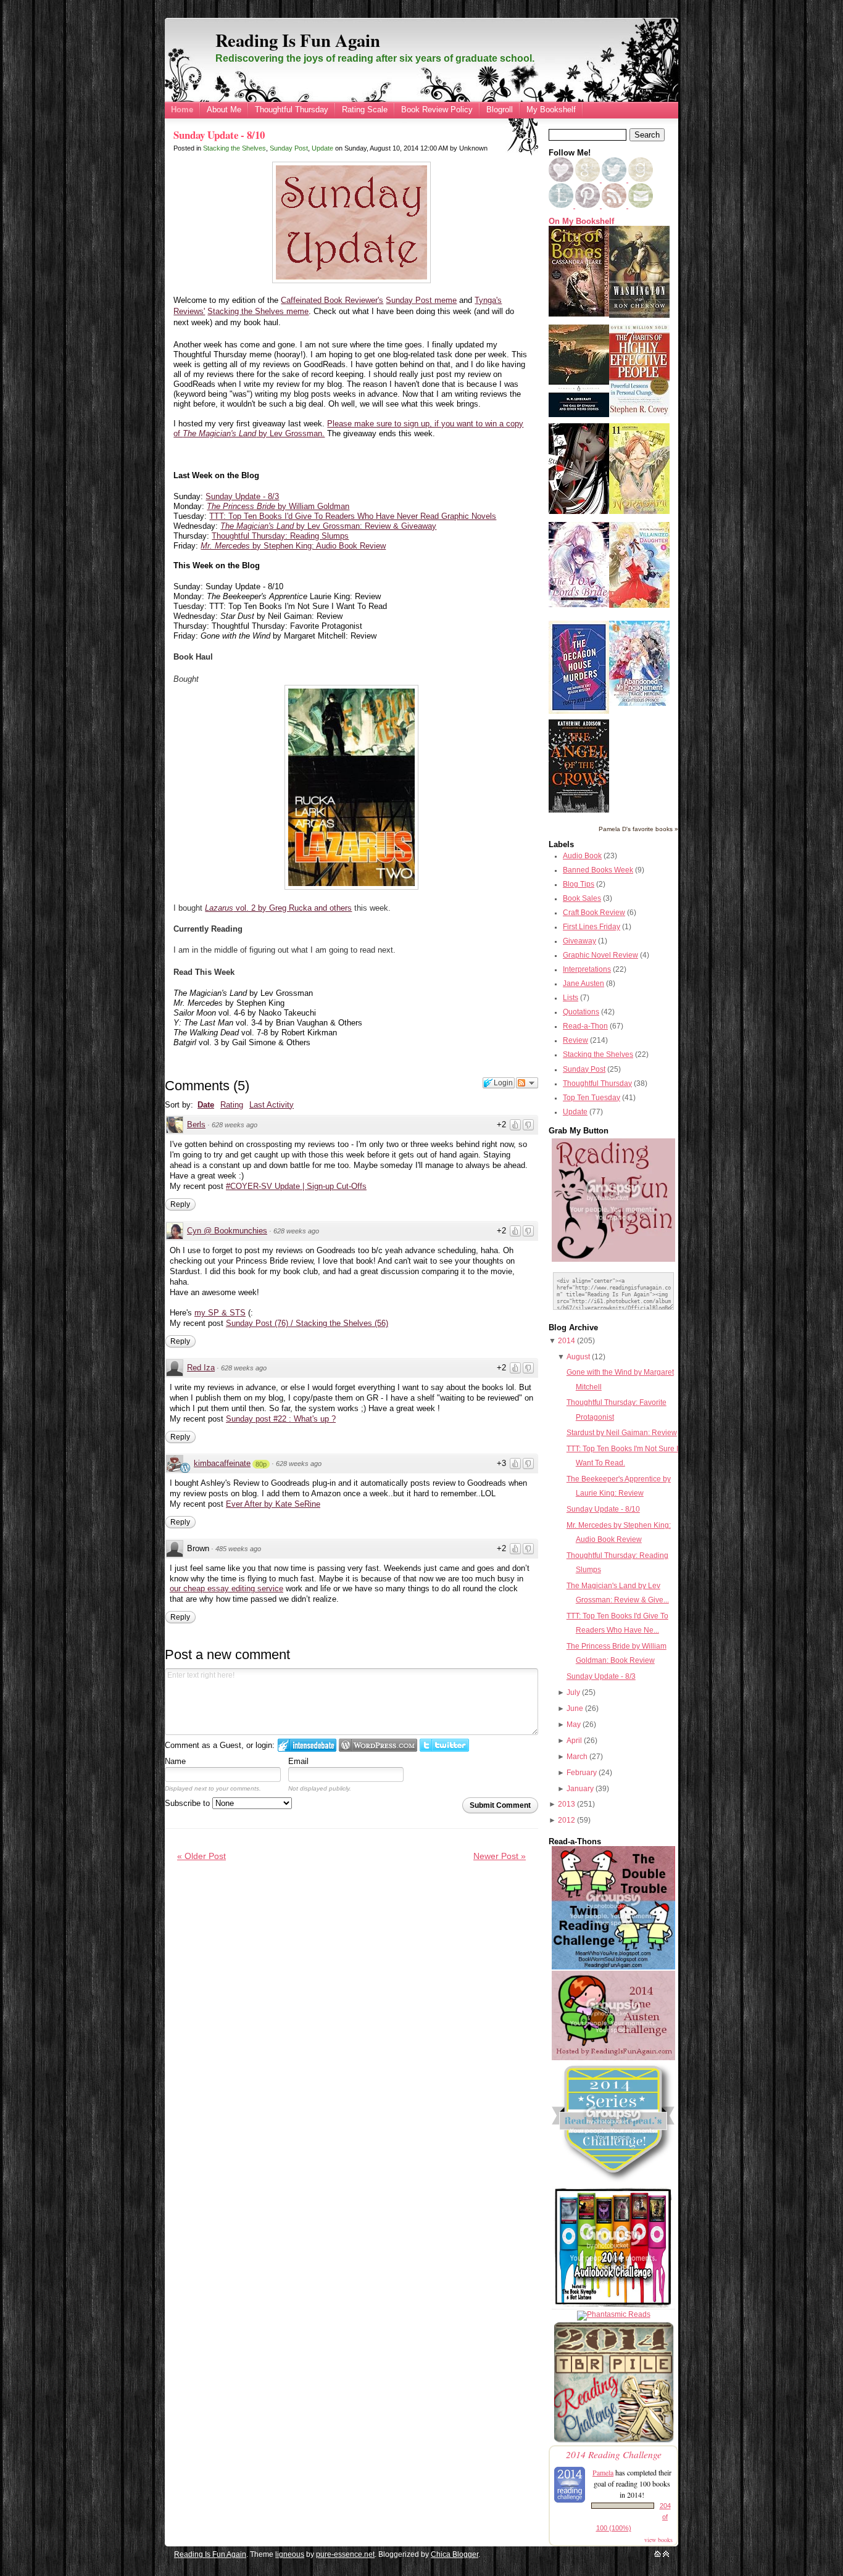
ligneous (290, 2554)
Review (575, 1040)
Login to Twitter (444, 1745)
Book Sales (582, 898)
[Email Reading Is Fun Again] (641, 205)
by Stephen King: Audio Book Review (293, 546)
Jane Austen (583, 984)
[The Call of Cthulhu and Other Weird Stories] (579, 415)
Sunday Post (289, 148)
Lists (571, 998)
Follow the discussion (527, 1083)
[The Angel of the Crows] (579, 810)
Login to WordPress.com (378, 1745)
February (582, 1773)
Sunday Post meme (421, 300)
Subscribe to (189, 1803)
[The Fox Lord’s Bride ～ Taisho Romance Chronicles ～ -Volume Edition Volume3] (579, 605)
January (580, 1789)
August (578, 1357)
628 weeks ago (235, 1125)
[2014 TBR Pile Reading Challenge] (613, 2441)
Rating (232, 1105)
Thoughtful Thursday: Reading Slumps (280, 536)
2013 (567, 1804)
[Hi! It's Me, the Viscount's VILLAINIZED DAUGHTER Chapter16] (639, 605)
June (575, 1708)
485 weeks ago (238, 1549)
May (574, 1725)
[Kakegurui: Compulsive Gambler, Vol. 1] (579, 511)
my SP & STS (220, 1313)
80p (261, 1464)
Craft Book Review (594, 913)
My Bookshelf (551, 110)
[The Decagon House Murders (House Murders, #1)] (579, 711)
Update (322, 148)
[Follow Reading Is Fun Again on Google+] (588, 180)
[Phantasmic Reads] (614, 2314)
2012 (567, 1820)
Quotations (581, 1012)
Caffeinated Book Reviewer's (332, 300)
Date (206, 1105)
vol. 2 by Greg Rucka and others (278, 908)
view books (658, 2540)
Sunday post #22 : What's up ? (281, 1419)
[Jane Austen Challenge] (613, 2058)
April (574, 1741)
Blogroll (500, 110)
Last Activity (272, 1105)
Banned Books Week (598, 870)
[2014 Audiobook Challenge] (613, 2307)
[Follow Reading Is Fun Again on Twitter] (615, 180)
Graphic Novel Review (600, 955)
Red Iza (201, 1368)
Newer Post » (500, 1856)
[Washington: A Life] (639, 315)
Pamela (603, 2472)
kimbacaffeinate (222, 1463)
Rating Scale (365, 110)
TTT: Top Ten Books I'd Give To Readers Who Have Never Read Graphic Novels (353, 516)
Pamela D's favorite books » (638, 829)
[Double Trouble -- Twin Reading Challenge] (613, 1967)
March (577, 1757)
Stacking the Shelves (235, 148)
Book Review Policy (437, 110)
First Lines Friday (592, 927)
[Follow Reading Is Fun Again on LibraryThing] (562, 205)
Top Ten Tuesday (592, 1098)
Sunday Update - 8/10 (219, 135)
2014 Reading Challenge (614, 2454)
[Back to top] (666, 2554)
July (573, 1692)
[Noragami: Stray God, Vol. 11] (639, 511)
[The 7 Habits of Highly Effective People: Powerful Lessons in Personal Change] (639, 414)
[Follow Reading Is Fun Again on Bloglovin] (561, 180)
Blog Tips (579, 884)
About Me (224, 110)
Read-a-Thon (585, 1026)
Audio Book (582, 856)
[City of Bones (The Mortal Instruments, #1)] (579, 314)
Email (298, 1761)
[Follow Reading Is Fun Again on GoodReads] (641, 180)
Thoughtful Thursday (292, 110)
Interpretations (587, 969)
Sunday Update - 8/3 (242, 496)
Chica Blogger (455, 2554)
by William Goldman (278, 506)
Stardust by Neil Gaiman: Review (622, 1433)
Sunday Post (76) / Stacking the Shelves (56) (307, 1323)
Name (175, 1761)
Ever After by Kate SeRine (273, 1504)
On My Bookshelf (581, 222)
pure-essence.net (345, 2554)
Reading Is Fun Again (298, 40)
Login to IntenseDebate (307, 1745)
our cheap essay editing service (226, 1588)
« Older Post (201, 1856)
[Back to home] (658, 2554)
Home (182, 110)
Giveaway (579, 941)
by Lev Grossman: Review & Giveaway (328, 526)
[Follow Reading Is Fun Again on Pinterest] (588, 205)
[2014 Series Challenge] (613, 2182)
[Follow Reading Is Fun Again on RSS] (615, 205)
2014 (567, 1341)
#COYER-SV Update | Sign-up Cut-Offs (296, 1186)
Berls (196, 1124)
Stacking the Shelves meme (258, 311)
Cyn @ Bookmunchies (227, 1231)
